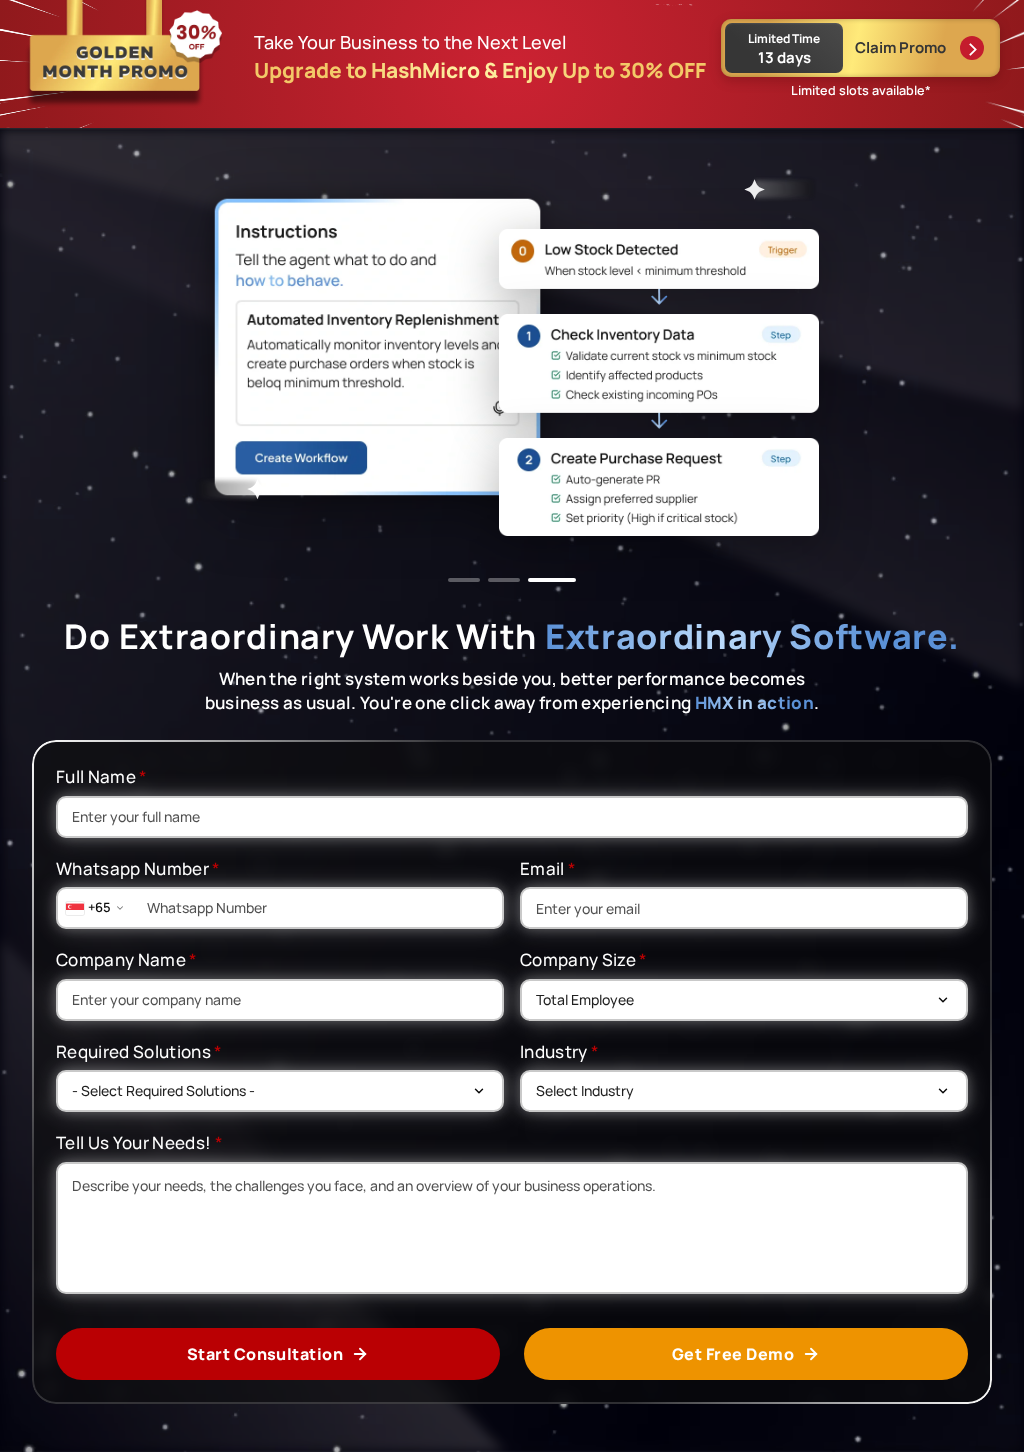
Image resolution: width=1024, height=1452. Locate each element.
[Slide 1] (464, 580)
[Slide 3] (552, 580)
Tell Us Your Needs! (139, 1142)
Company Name (127, 959)
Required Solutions (139, 1051)
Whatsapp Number (138, 868)
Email (548, 868)
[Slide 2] (504, 580)
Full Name (102, 776)
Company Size (584, 959)
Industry (559, 1051)
